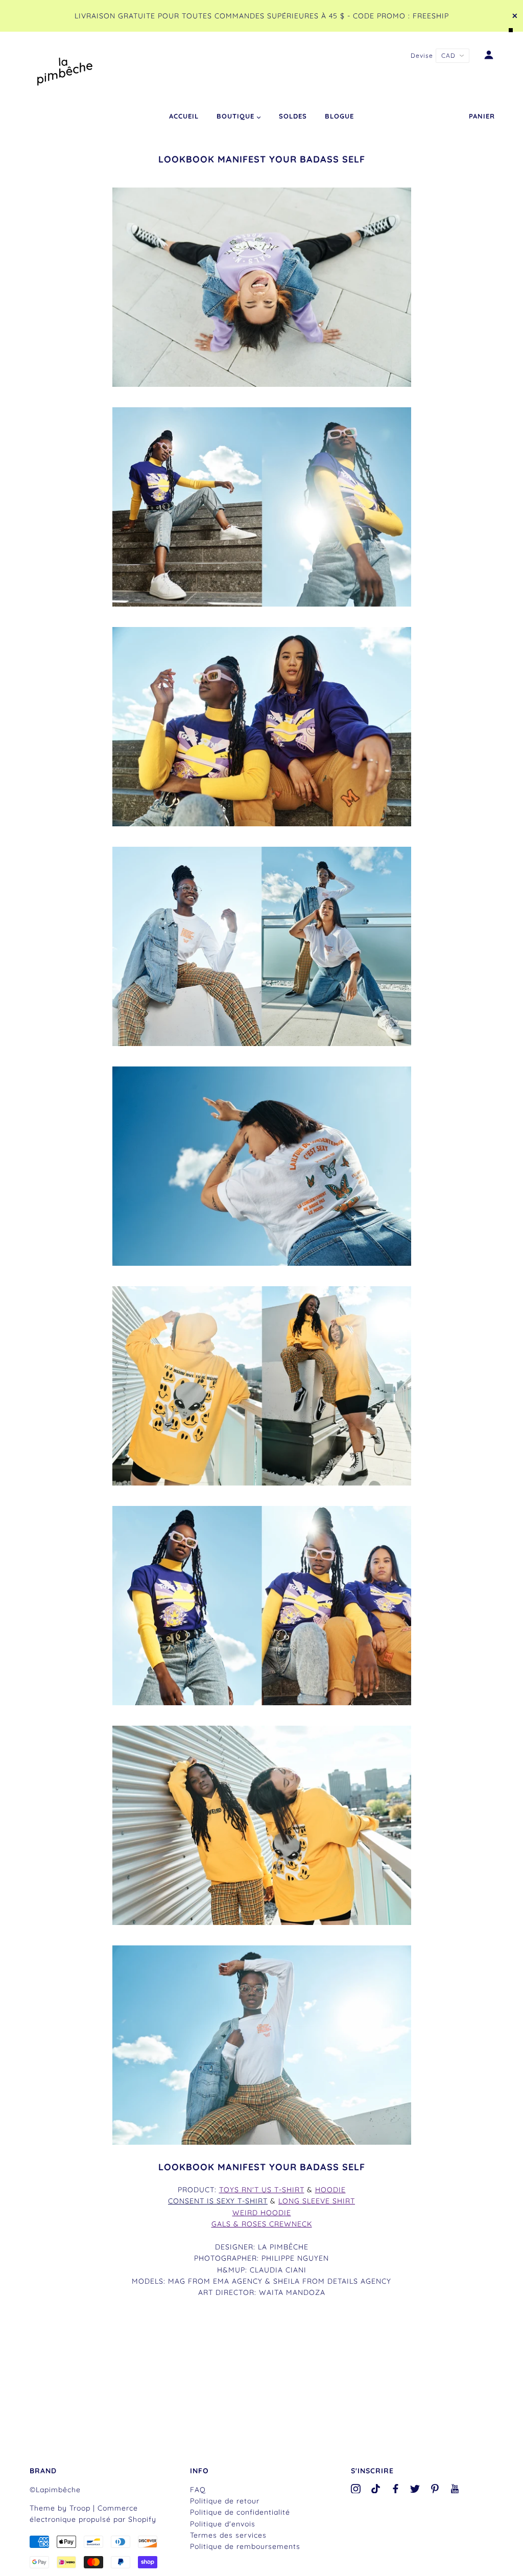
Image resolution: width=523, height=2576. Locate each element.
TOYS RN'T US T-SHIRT (262, 2190)
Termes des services (228, 2535)
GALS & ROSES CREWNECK (262, 2224)
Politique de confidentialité (240, 2512)
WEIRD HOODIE (262, 2213)
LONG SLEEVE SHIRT (317, 2201)
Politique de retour (225, 2501)
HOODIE (330, 2190)
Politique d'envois (223, 2524)
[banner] (65, 69)
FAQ (198, 2490)
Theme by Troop (60, 2508)
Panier (482, 116)
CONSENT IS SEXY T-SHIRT (218, 2201)
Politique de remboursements (245, 2546)
